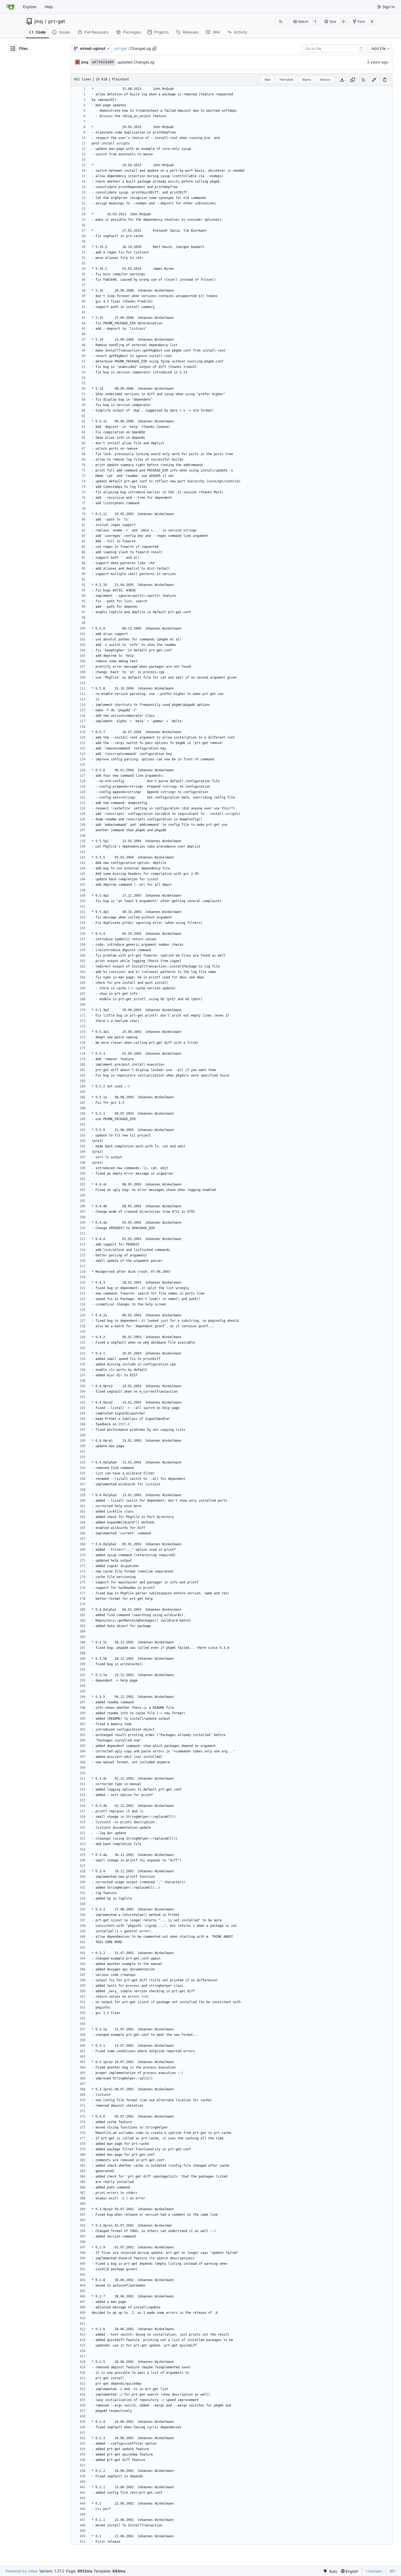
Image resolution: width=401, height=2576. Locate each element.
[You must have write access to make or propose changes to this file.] (385, 80)
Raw (268, 80)
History (325, 80)
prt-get (57, 22)
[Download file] (342, 80)
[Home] (10, 7)
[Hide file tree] (13, 49)
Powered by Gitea (21, 2571)
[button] (301, 22)
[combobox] (333, 49)
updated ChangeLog (136, 62)
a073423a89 (103, 62)
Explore (30, 7)
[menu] (330, 2571)
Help (49, 7)
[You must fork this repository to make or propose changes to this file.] (374, 80)
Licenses (374, 2571)
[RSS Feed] (281, 22)
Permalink (287, 80)
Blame (307, 80)
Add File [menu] (379, 48)
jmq (39, 22)
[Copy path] (154, 49)
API (393, 2571)
